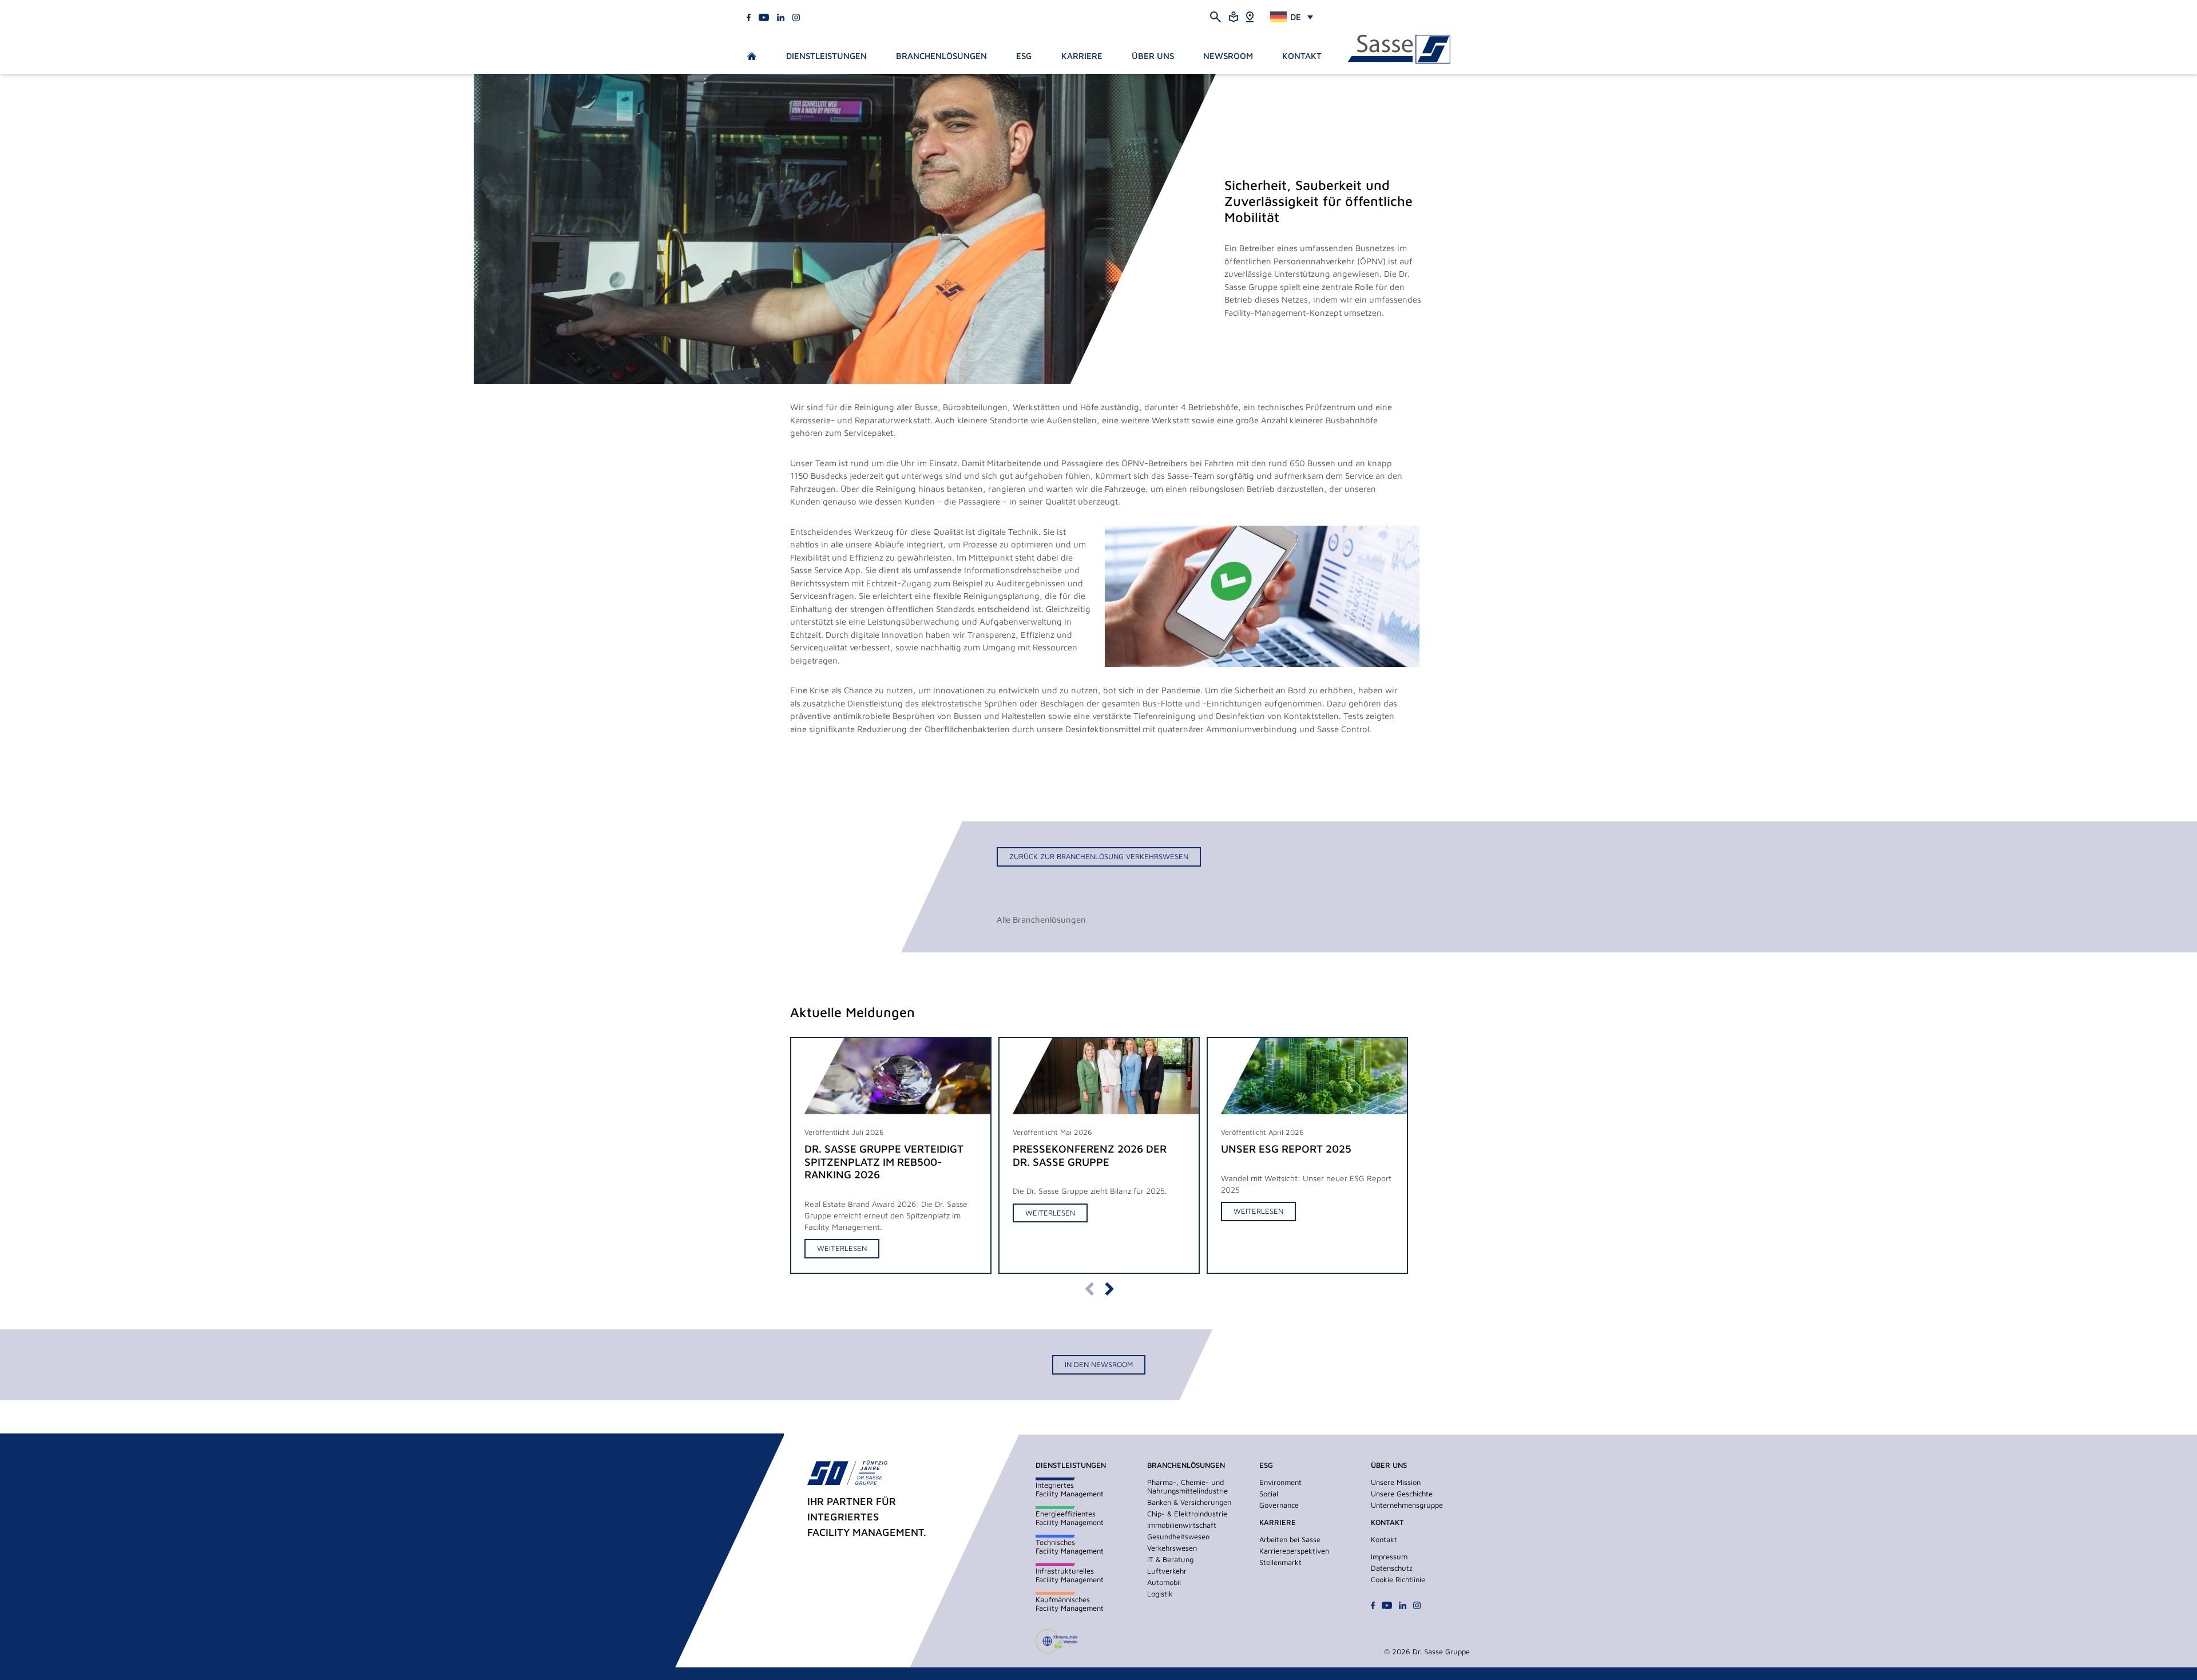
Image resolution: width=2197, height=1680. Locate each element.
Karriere (1082, 56)
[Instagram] (796, 16)
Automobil (1164, 1582)
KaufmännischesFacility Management (1070, 1604)
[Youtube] (764, 16)
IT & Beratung (1170, 1559)
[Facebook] (749, 16)
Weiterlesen (842, 1248)
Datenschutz (1392, 1568)
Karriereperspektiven (1294, 1551)
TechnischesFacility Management (1070, 1546)
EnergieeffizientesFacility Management (1070, 1518)
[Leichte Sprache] (1234, 16)
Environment (1280, 1482)
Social (1269, 1494)
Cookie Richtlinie (1398, 1579)
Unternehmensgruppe (1407, 1505)
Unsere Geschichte (1402, 1494)
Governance (1279, 1505)
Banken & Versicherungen (1189, 1502)
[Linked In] (781, 16)
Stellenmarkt (1280, 1562)
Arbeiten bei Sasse (1290, 1539)
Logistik (1160, 1594)
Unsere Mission (1396, 1482)
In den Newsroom (1099, 1364)
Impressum (1389, 1556)
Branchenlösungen (941, 56)
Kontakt (1302, 56)
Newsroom (1228, 56)
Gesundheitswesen (1178, 1536)
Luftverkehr (1167, 1571)
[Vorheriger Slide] (1088, 1288)
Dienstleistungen (826, 56)
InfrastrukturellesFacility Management (1070, 1575)
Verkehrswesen (1172, 1548)
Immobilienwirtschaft (1182, 1525)
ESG (1024, 56)
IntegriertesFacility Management (1070, 1489)
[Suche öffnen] (1216, 16)
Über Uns (1153, 56)
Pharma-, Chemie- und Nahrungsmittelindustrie (1187, 1486)
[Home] (1250, 16)
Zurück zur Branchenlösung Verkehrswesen (1099, 856)
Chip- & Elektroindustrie (1187, 1514)
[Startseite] (1399, 49)
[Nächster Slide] (1109, 1288)
